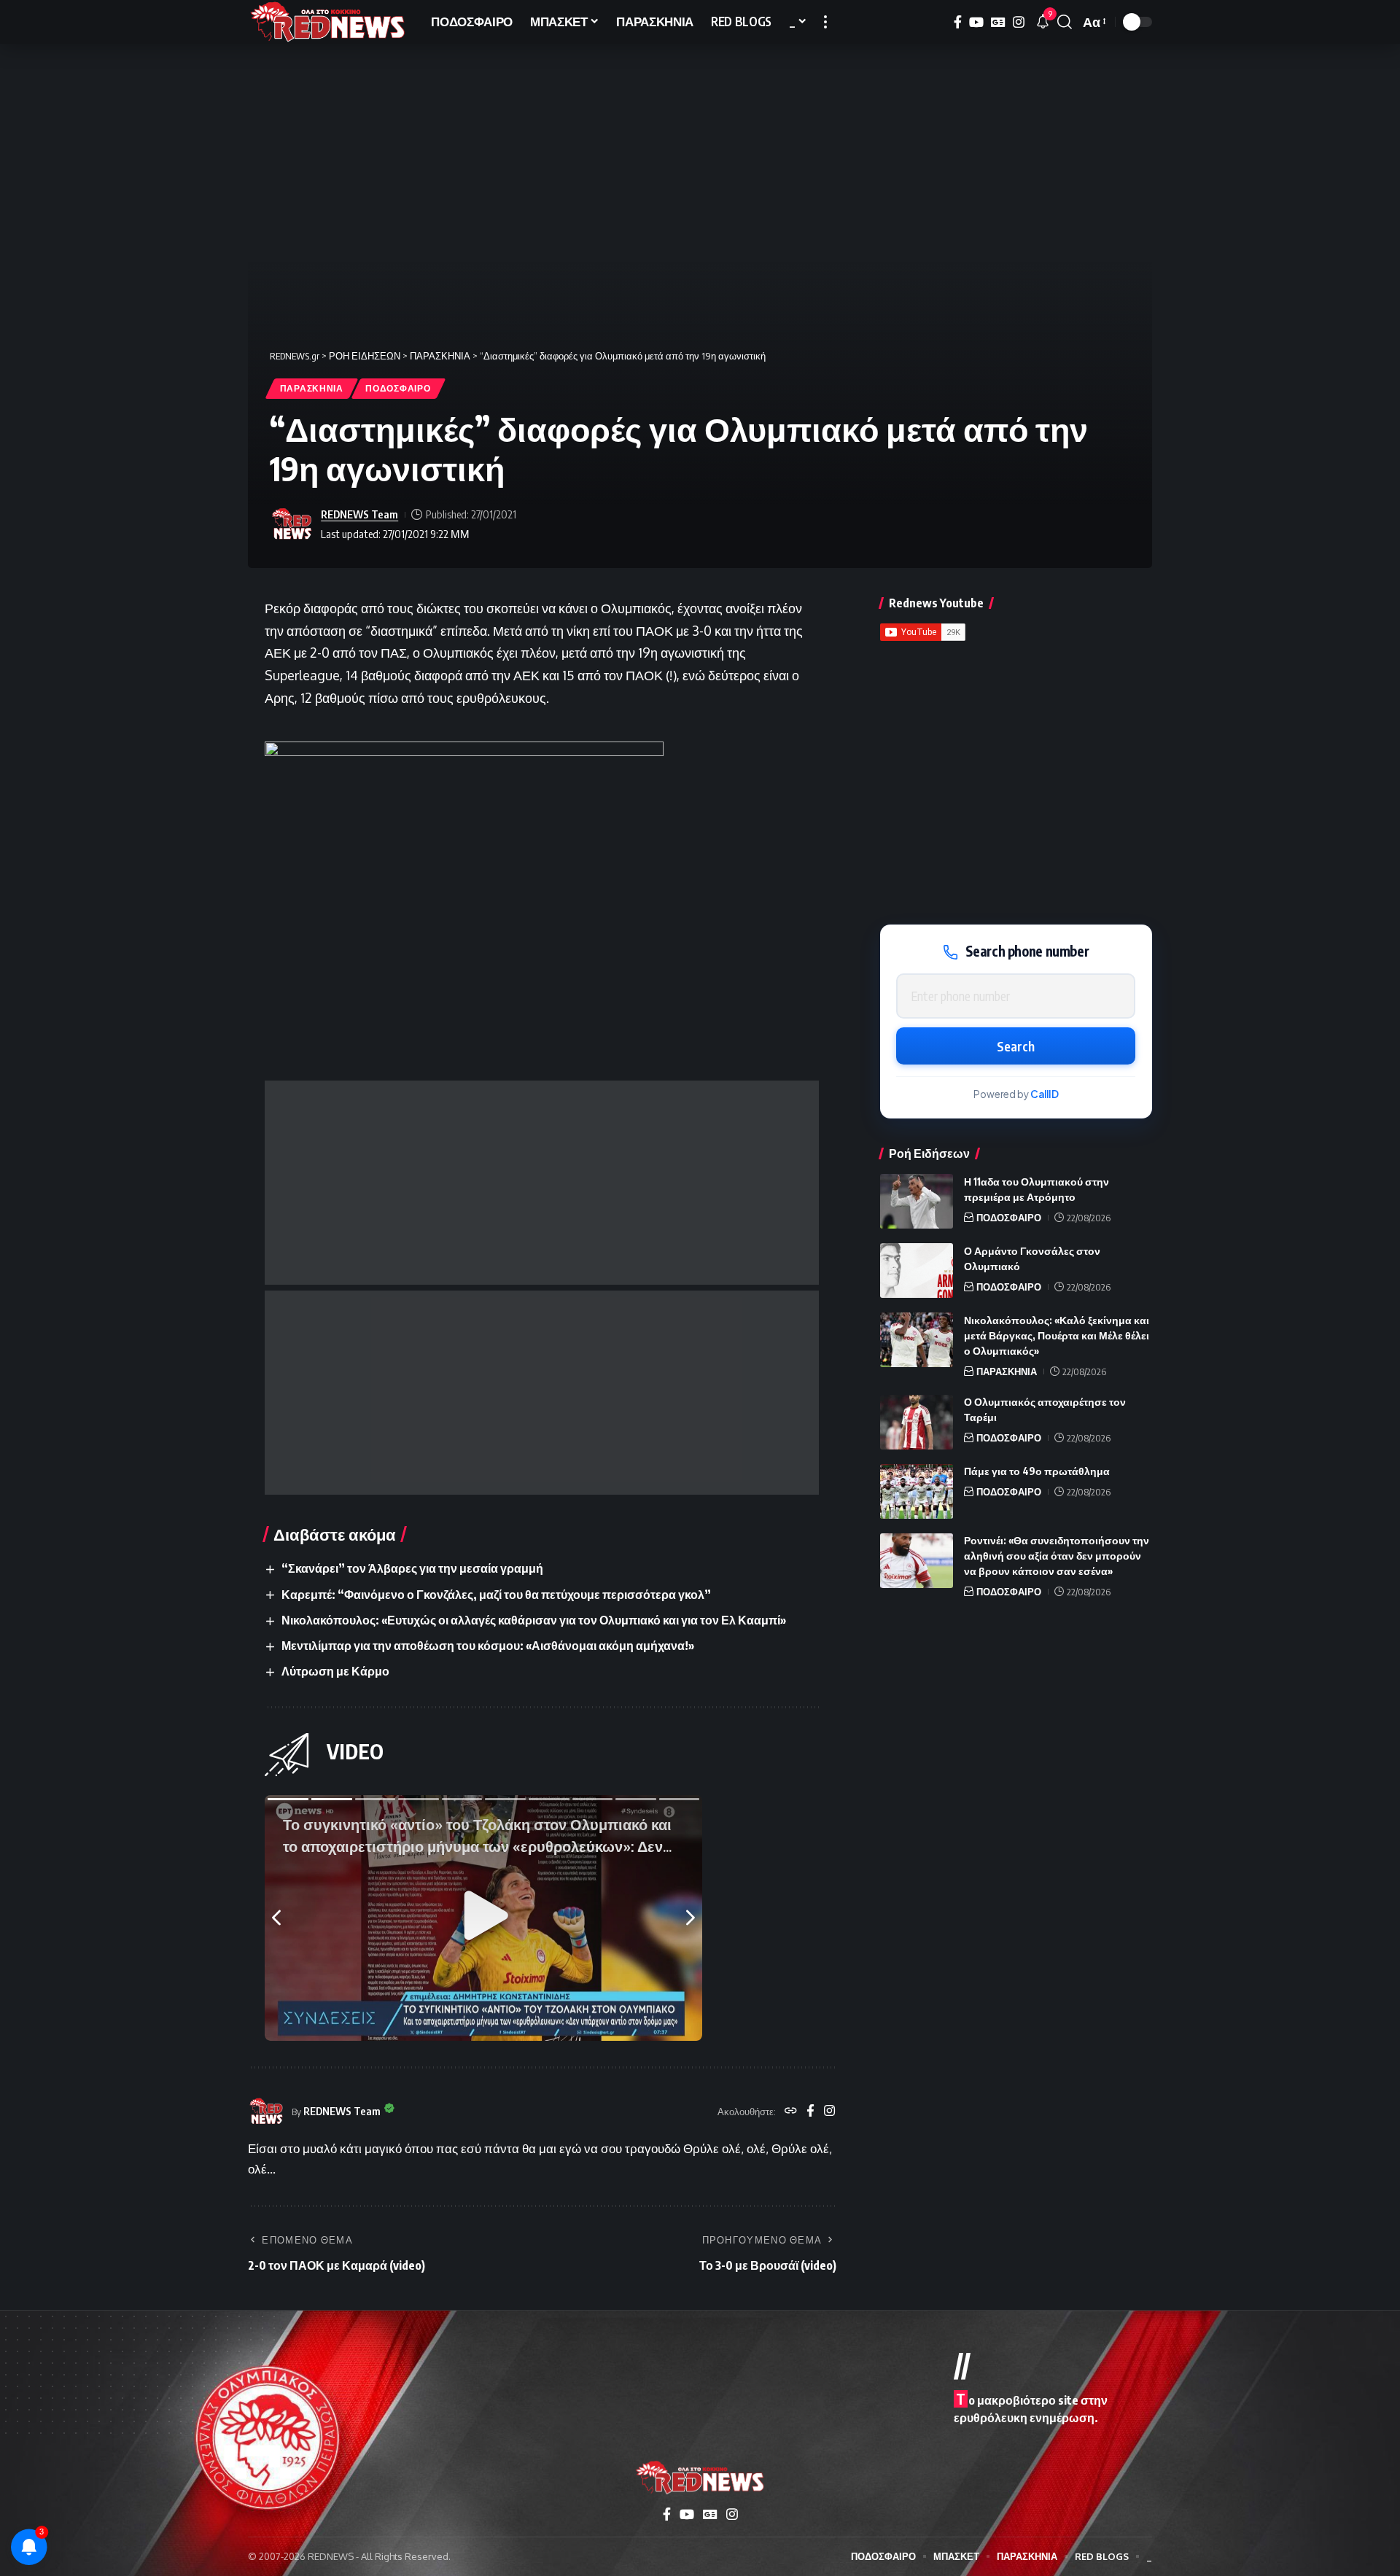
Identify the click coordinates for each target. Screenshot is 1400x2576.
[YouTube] (976, 22)
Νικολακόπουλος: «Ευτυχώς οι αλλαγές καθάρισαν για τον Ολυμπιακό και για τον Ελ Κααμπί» (534, 1620)
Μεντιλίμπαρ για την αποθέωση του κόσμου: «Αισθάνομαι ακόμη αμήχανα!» (488, 1646)
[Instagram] (1019, 22)
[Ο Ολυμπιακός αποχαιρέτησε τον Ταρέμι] (917, 1422)
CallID (1045, 1095)
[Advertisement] (542, 1183)
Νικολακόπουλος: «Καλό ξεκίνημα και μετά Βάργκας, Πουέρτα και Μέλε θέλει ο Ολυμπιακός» (1057, 1335)
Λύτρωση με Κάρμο (335, 1671)
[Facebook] (958, 22)
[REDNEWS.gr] (328, 22)
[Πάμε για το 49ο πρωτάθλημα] (917, 1491)
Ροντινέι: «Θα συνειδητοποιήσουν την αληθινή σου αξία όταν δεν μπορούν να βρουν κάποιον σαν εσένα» (1057, 1556)
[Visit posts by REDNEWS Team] (292, 524)
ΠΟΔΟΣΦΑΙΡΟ (398, 388)
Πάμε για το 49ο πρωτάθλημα (1037, 1472)
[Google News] (998, 22)
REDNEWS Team (359, 514)
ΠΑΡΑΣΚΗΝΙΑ (312, 388)
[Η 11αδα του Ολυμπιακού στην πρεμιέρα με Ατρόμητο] (917, 1201)
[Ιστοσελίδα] (791, 2112)
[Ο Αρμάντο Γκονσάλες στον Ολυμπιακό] (917, 1271)
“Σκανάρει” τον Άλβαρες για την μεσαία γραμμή (412, 1568)
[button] (825, 22)
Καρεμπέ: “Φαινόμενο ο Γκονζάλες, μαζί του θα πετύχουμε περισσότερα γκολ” (496, 1595)
